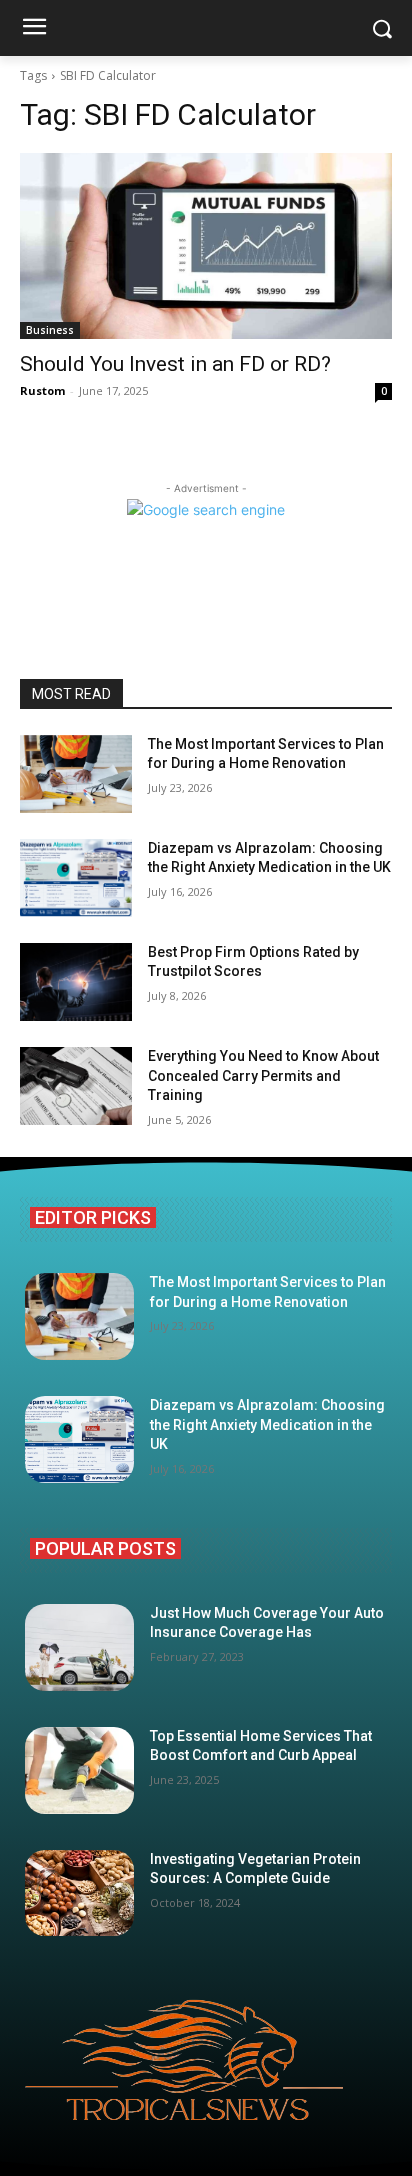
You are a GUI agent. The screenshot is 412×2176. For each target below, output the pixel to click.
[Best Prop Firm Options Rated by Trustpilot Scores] (76, 982)
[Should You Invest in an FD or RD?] (206, 246)
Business (50, 330)
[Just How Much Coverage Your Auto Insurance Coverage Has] (79, 1647)
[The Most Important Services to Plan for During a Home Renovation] (76, 774)
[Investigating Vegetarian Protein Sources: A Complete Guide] (79, 1893)
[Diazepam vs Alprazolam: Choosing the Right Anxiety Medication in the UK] (76, 878)
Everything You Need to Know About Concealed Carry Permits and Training (263, 1075)
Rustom (42, 390)
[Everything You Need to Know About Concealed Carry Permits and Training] (76, 1086)
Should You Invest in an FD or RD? (175, 364)
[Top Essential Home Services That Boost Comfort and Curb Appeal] (79, 1770)
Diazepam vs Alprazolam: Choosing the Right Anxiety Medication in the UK (267, 1424)
